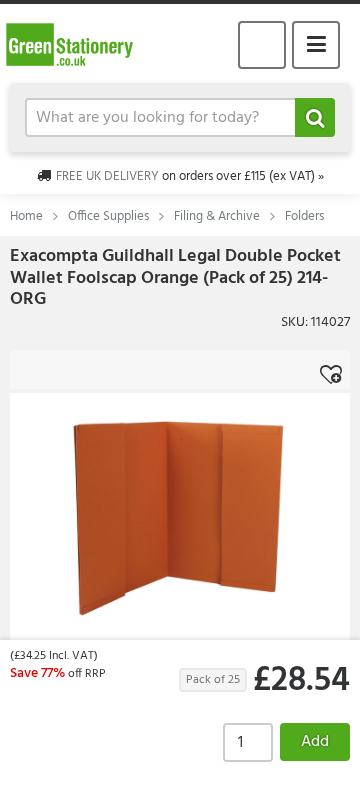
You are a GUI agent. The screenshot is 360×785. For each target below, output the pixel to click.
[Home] (77, 44)
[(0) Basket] (262, 45)
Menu (316, 45)
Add (315, 742)
